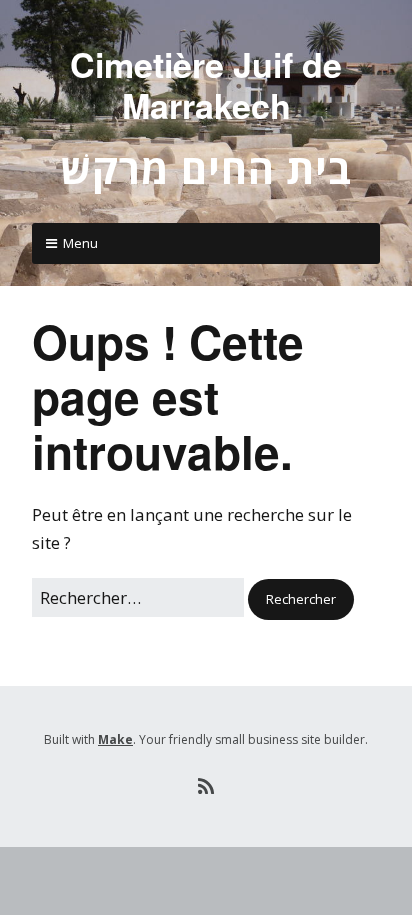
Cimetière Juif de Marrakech (206, 84)
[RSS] (206, 787)
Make (115, 739)
